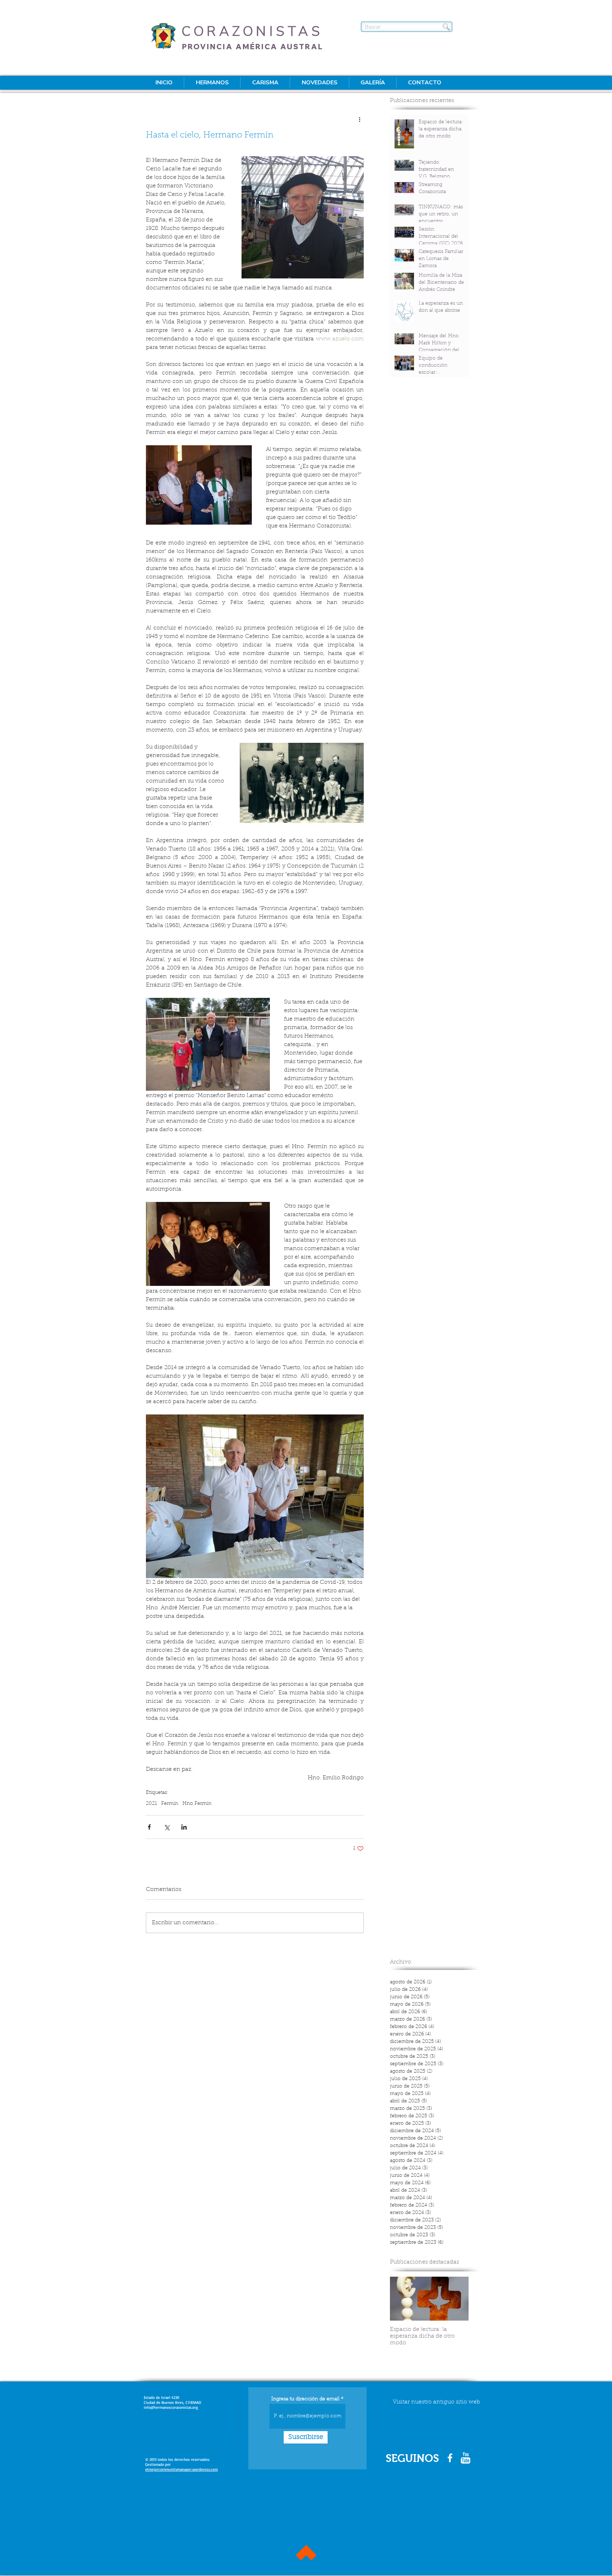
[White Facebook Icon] (450, 2458)
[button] (212, 83)
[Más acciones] (359, 119)
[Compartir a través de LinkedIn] (184, 1827)
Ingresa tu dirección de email (305, 2399)
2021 (151, 1804)
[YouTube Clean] (466, 2458)
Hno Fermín (197, 1804)
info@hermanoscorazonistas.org (171, 2407)
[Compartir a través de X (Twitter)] (167, 1827)
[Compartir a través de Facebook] (149, 1827)
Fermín (170, 1804)
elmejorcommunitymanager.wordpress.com (182, 2469)
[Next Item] (457, 2298)
